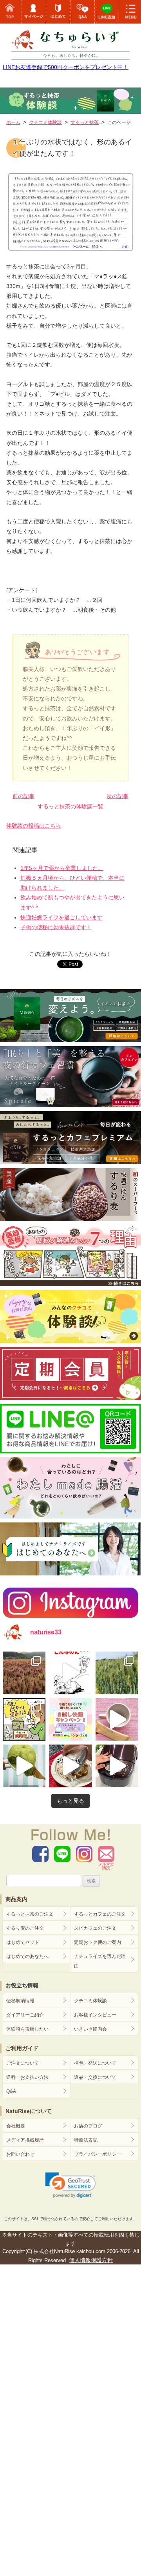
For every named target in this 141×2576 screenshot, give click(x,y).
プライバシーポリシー (98, 2154)
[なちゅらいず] (70, 41)
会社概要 (16, 2126)
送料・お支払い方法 (27, 2077)
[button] (71, 2185)
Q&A (11, 2091)
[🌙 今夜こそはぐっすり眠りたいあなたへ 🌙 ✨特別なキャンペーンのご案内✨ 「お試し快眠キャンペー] (71, 1720)
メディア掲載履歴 (25, 2140)
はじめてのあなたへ (27, 1956)
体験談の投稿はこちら (34, 826)
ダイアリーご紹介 (25, 2015)
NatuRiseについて (29, 2111)
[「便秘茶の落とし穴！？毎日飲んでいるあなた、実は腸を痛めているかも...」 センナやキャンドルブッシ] (24, 1720)
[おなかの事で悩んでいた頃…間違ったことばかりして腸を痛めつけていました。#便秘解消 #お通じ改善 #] (71, 1673)
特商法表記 (86, 2140)
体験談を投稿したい (27, 2029)
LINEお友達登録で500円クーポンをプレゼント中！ (66, 67)
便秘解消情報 (20, 2001)
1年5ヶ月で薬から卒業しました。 (62, 868)
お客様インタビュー (95, 2015)
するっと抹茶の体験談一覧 (70, 806)
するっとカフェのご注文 (100, 1914)
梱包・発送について (95, 2063)
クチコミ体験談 (90, 2001)
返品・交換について (95, 2077)
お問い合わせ (20, 2154)
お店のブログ (88, 2126)
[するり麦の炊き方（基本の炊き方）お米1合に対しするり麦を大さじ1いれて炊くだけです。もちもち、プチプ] (117, 1766)
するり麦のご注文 (25, 1928)
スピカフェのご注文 (95, 1928)
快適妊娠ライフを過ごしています (61, 917)
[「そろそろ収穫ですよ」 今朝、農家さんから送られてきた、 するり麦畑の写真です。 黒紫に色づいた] (24, 1673)
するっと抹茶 (85, 122)
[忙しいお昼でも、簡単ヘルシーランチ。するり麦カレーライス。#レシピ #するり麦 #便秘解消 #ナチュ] (71, 1766)
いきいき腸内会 (90, 2029)
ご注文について (23, 2063)
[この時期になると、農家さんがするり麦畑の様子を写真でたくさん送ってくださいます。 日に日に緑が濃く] (117, 1673)
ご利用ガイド (22, 2048)
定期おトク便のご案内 (98, 1942)
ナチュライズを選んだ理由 (100, 1961)
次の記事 (117, 796)
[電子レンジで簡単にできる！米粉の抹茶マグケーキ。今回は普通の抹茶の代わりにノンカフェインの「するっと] (24, 1766)
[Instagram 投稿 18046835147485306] (117, 1720)
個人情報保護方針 (91, 2260)
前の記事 (23, 796)
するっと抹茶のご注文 (30, 1914)
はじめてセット (23, 1942)
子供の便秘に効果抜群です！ (56, 927)
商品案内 (16, 1899)
